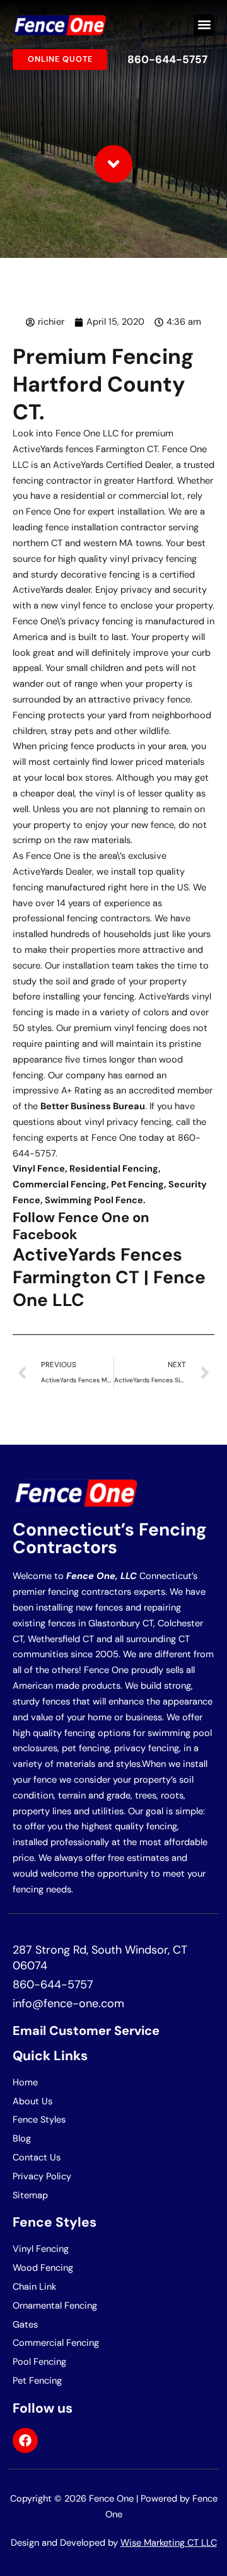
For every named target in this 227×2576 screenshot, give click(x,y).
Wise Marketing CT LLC (169, 2543)
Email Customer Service (86, 2031)
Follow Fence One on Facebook (81, 1226)
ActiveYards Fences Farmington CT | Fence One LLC (109, 1278)
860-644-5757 (167, 59)
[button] (204, 25)
